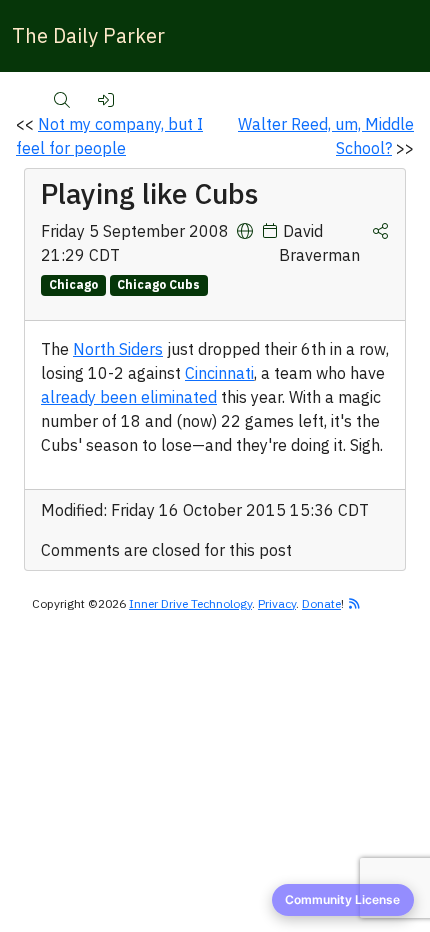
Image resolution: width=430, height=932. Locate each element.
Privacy (277, 603)
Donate (321, 603)
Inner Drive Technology (190, 603)
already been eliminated (129, 397)
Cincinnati (219, 373)
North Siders (118, 349)
